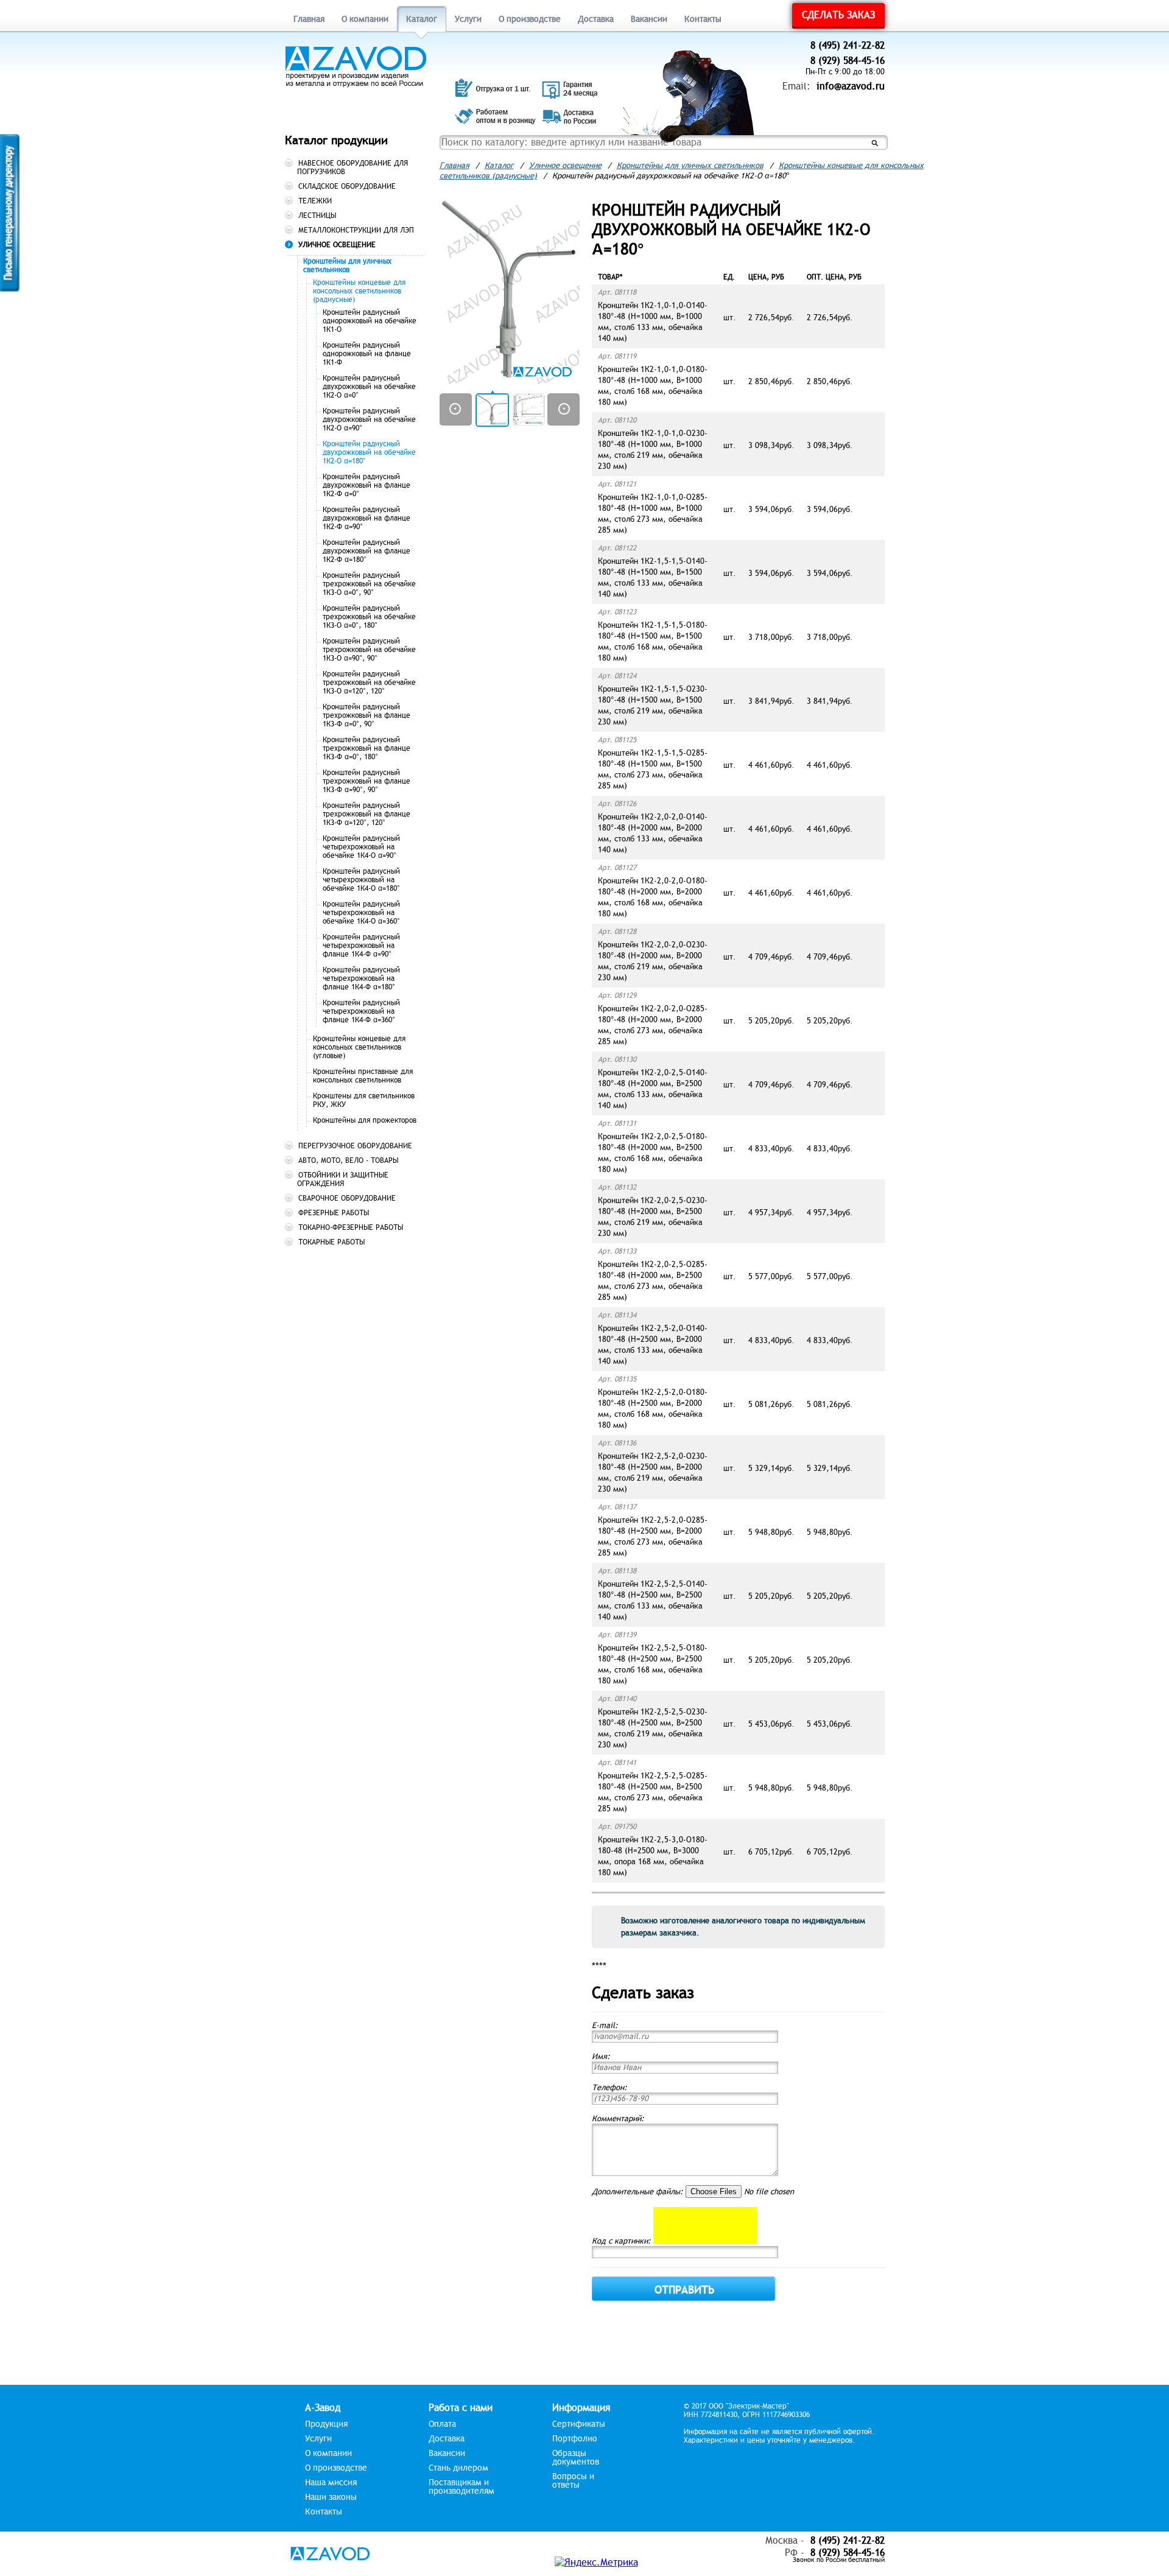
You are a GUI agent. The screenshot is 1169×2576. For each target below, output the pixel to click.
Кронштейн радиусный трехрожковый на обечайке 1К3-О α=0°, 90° (369, 584)
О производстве (530, 19)
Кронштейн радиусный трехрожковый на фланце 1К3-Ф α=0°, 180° (367, 748)
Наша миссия (331, 2483)
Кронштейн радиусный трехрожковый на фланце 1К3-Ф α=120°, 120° (367, 814)
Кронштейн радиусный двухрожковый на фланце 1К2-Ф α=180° (367, 551)
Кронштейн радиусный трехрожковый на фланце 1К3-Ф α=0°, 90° (367, 715)
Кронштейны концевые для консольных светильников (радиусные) (359, 291)
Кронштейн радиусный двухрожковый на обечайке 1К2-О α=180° (369, 452)
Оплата (442, 2424)
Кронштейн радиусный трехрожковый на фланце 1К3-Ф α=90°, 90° (367, 781)
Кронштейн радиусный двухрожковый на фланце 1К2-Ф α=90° (367, 518)
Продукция (326, 2424)
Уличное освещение (565, 166)
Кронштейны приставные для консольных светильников (363, 1076)
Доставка (596, 19)
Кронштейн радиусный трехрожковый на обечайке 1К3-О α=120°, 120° (369, 683)
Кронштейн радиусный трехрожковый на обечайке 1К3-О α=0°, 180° (369, 617)
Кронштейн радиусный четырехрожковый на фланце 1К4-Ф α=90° (361, 946)
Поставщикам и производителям (462, 2487)
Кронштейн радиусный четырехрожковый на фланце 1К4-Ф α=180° (361, 978)
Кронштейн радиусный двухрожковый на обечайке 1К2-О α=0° (369, 387)
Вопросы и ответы (573, 2481)
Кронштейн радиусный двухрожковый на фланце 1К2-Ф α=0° (367, 485)
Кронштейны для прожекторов (365, 1120)
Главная (309, 19)
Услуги (468, 19)
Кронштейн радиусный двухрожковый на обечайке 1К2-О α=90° (369, 419)
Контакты (703, 19)
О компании (365, 19)
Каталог (422, 19)
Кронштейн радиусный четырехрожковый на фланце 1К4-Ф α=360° (361, 1011)
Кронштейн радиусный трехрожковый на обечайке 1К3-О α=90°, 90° (369, 650)
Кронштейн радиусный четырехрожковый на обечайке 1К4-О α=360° (361, 913)
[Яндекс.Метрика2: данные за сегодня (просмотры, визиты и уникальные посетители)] (596, 2563)
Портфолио (575, 2439)
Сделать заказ (838, 15)
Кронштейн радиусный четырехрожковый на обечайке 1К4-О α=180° (361, 880)
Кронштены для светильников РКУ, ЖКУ (364, 1100)
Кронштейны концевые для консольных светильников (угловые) (359, 1047)
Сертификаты (579, 2424)
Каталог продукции (336, 140)
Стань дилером (458, 2468)
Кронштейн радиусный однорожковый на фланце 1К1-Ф (367, 354)
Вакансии (649, 19)
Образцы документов (576, 2458)
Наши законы (331, 2497)
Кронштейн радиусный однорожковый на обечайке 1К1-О (370, 321)
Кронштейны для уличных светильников (347, 265)
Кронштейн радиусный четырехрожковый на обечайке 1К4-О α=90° (361, 847)
